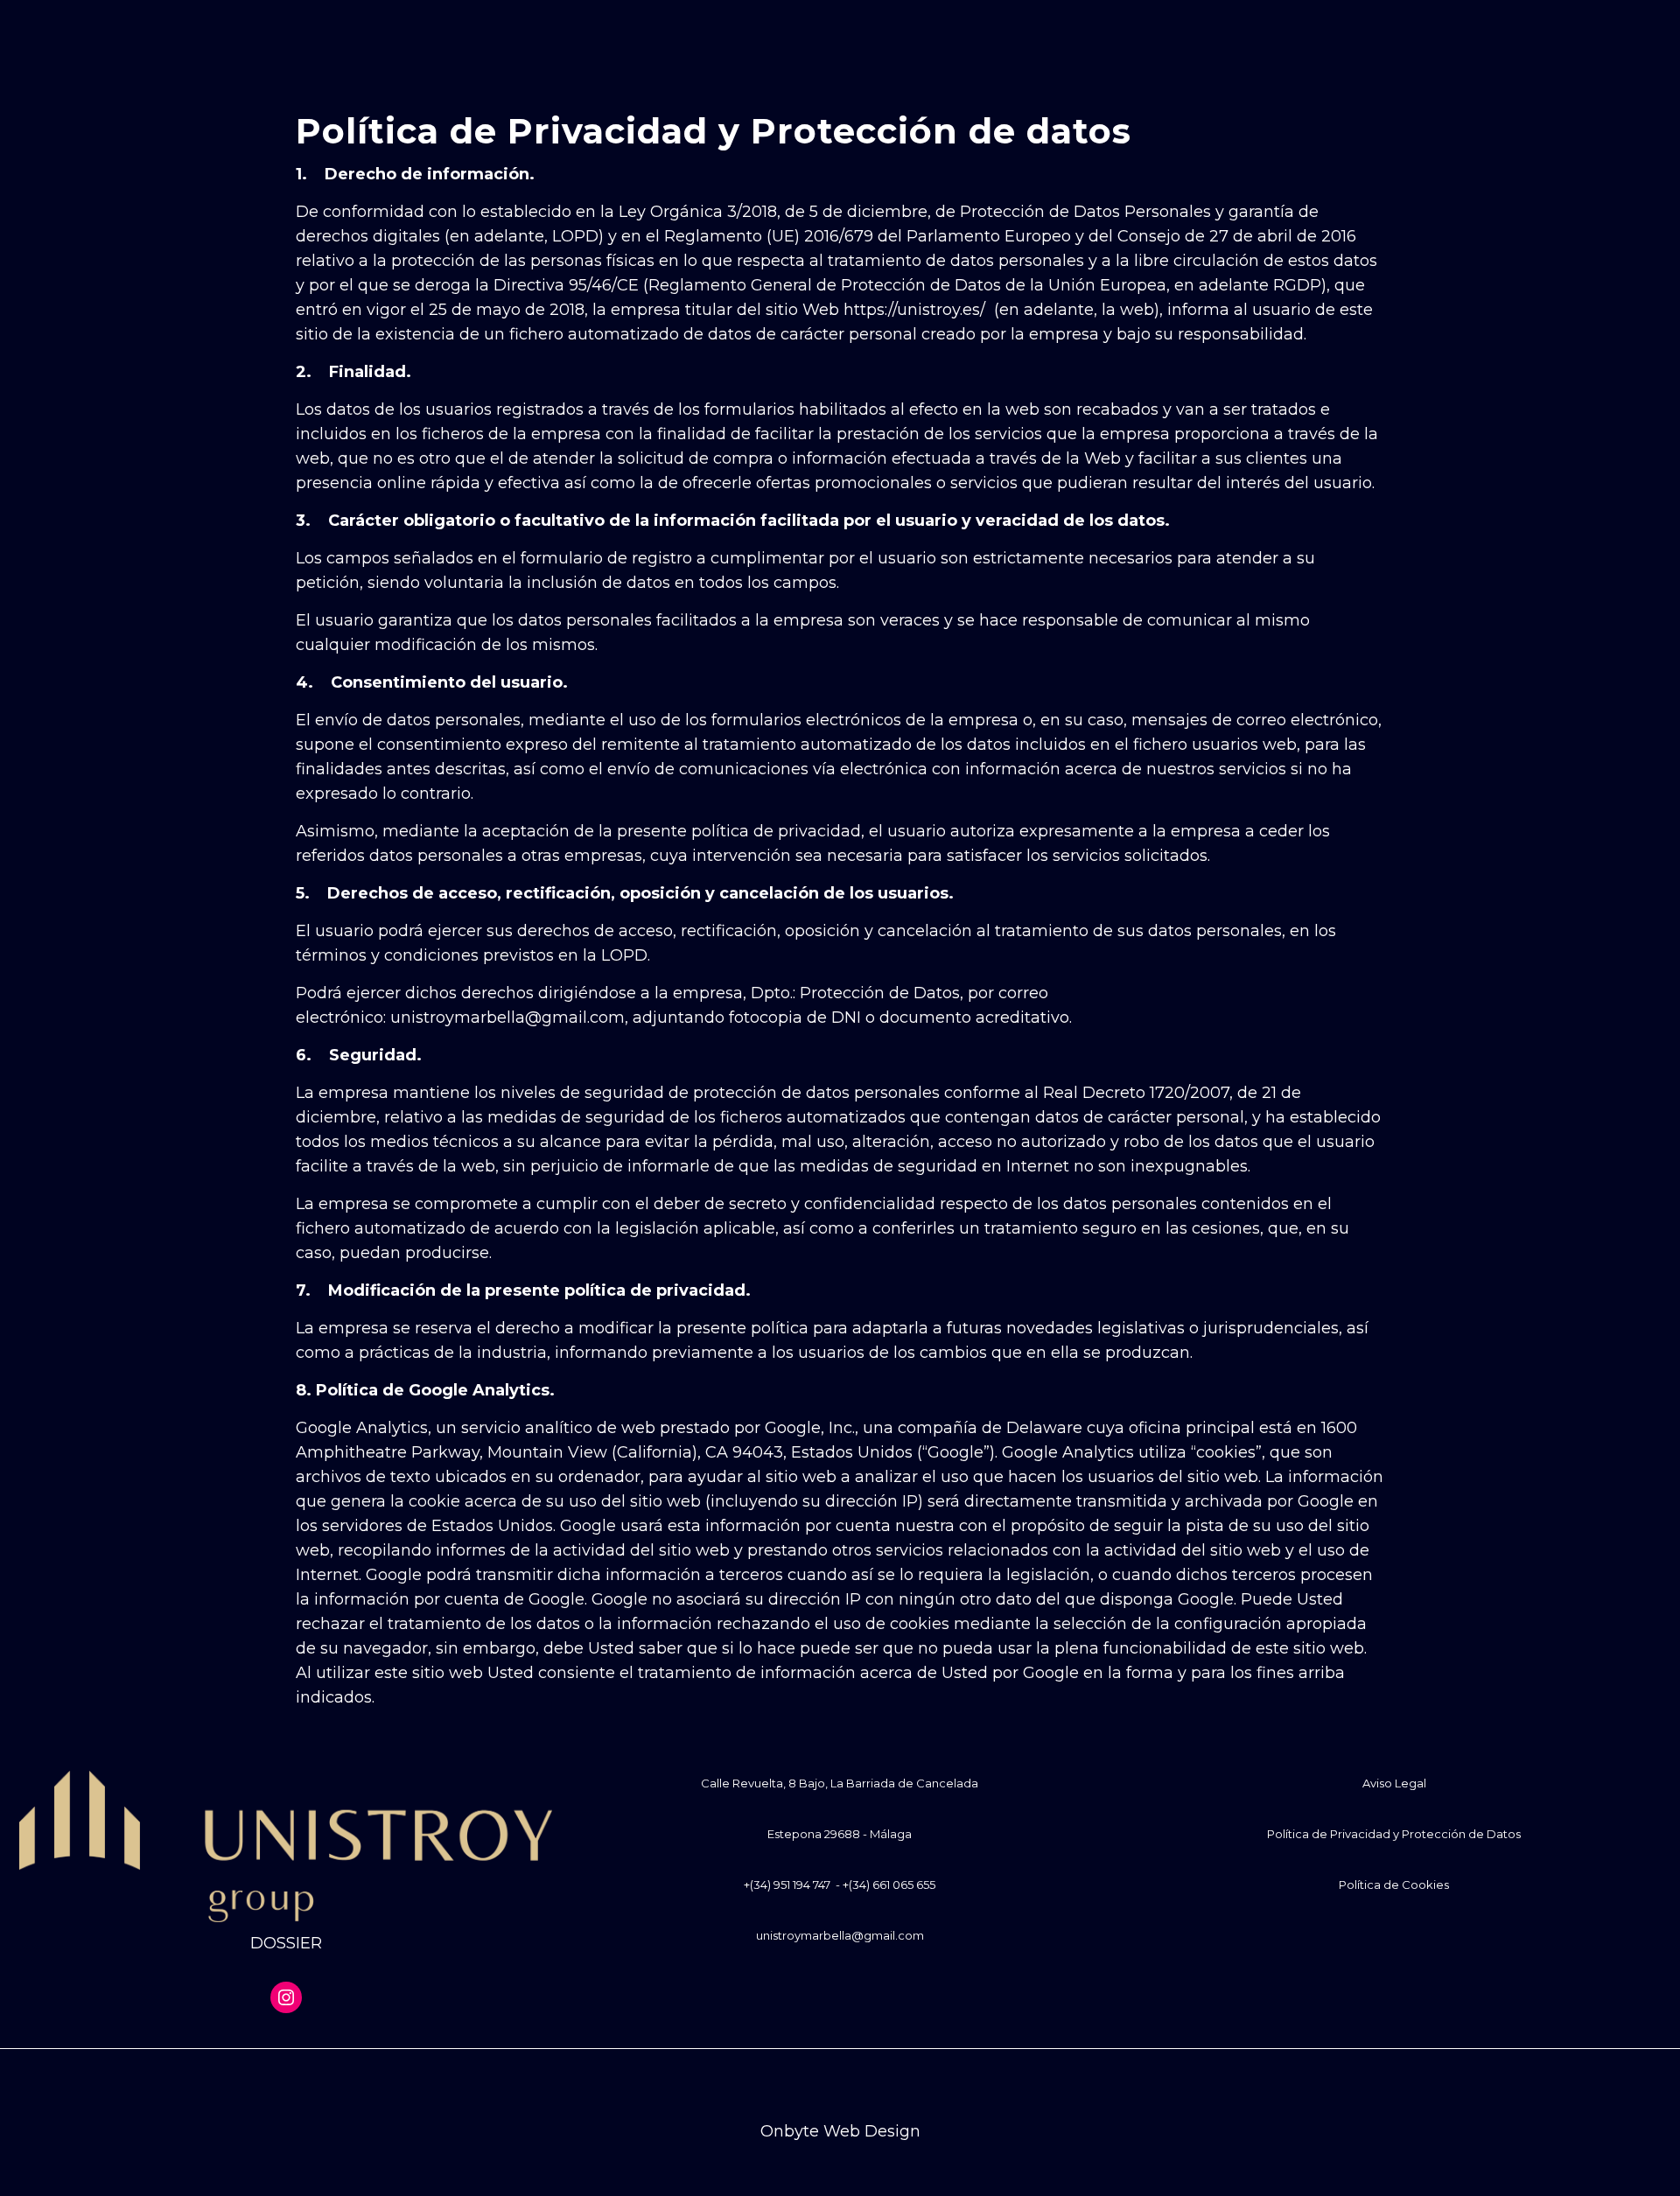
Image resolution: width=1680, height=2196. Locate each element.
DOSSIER (286, 1943)
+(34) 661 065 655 (889, 1885)
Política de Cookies (1394, 1885)
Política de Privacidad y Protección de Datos (1394, 1834)
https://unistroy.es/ (914, 310)
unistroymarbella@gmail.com (840, 1935)
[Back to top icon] (840, 2085)
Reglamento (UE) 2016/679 (769, 236)
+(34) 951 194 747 (787, 1885)
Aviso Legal (1394, 1783)
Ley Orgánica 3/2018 (698, 212)
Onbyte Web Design (840, 2131)
